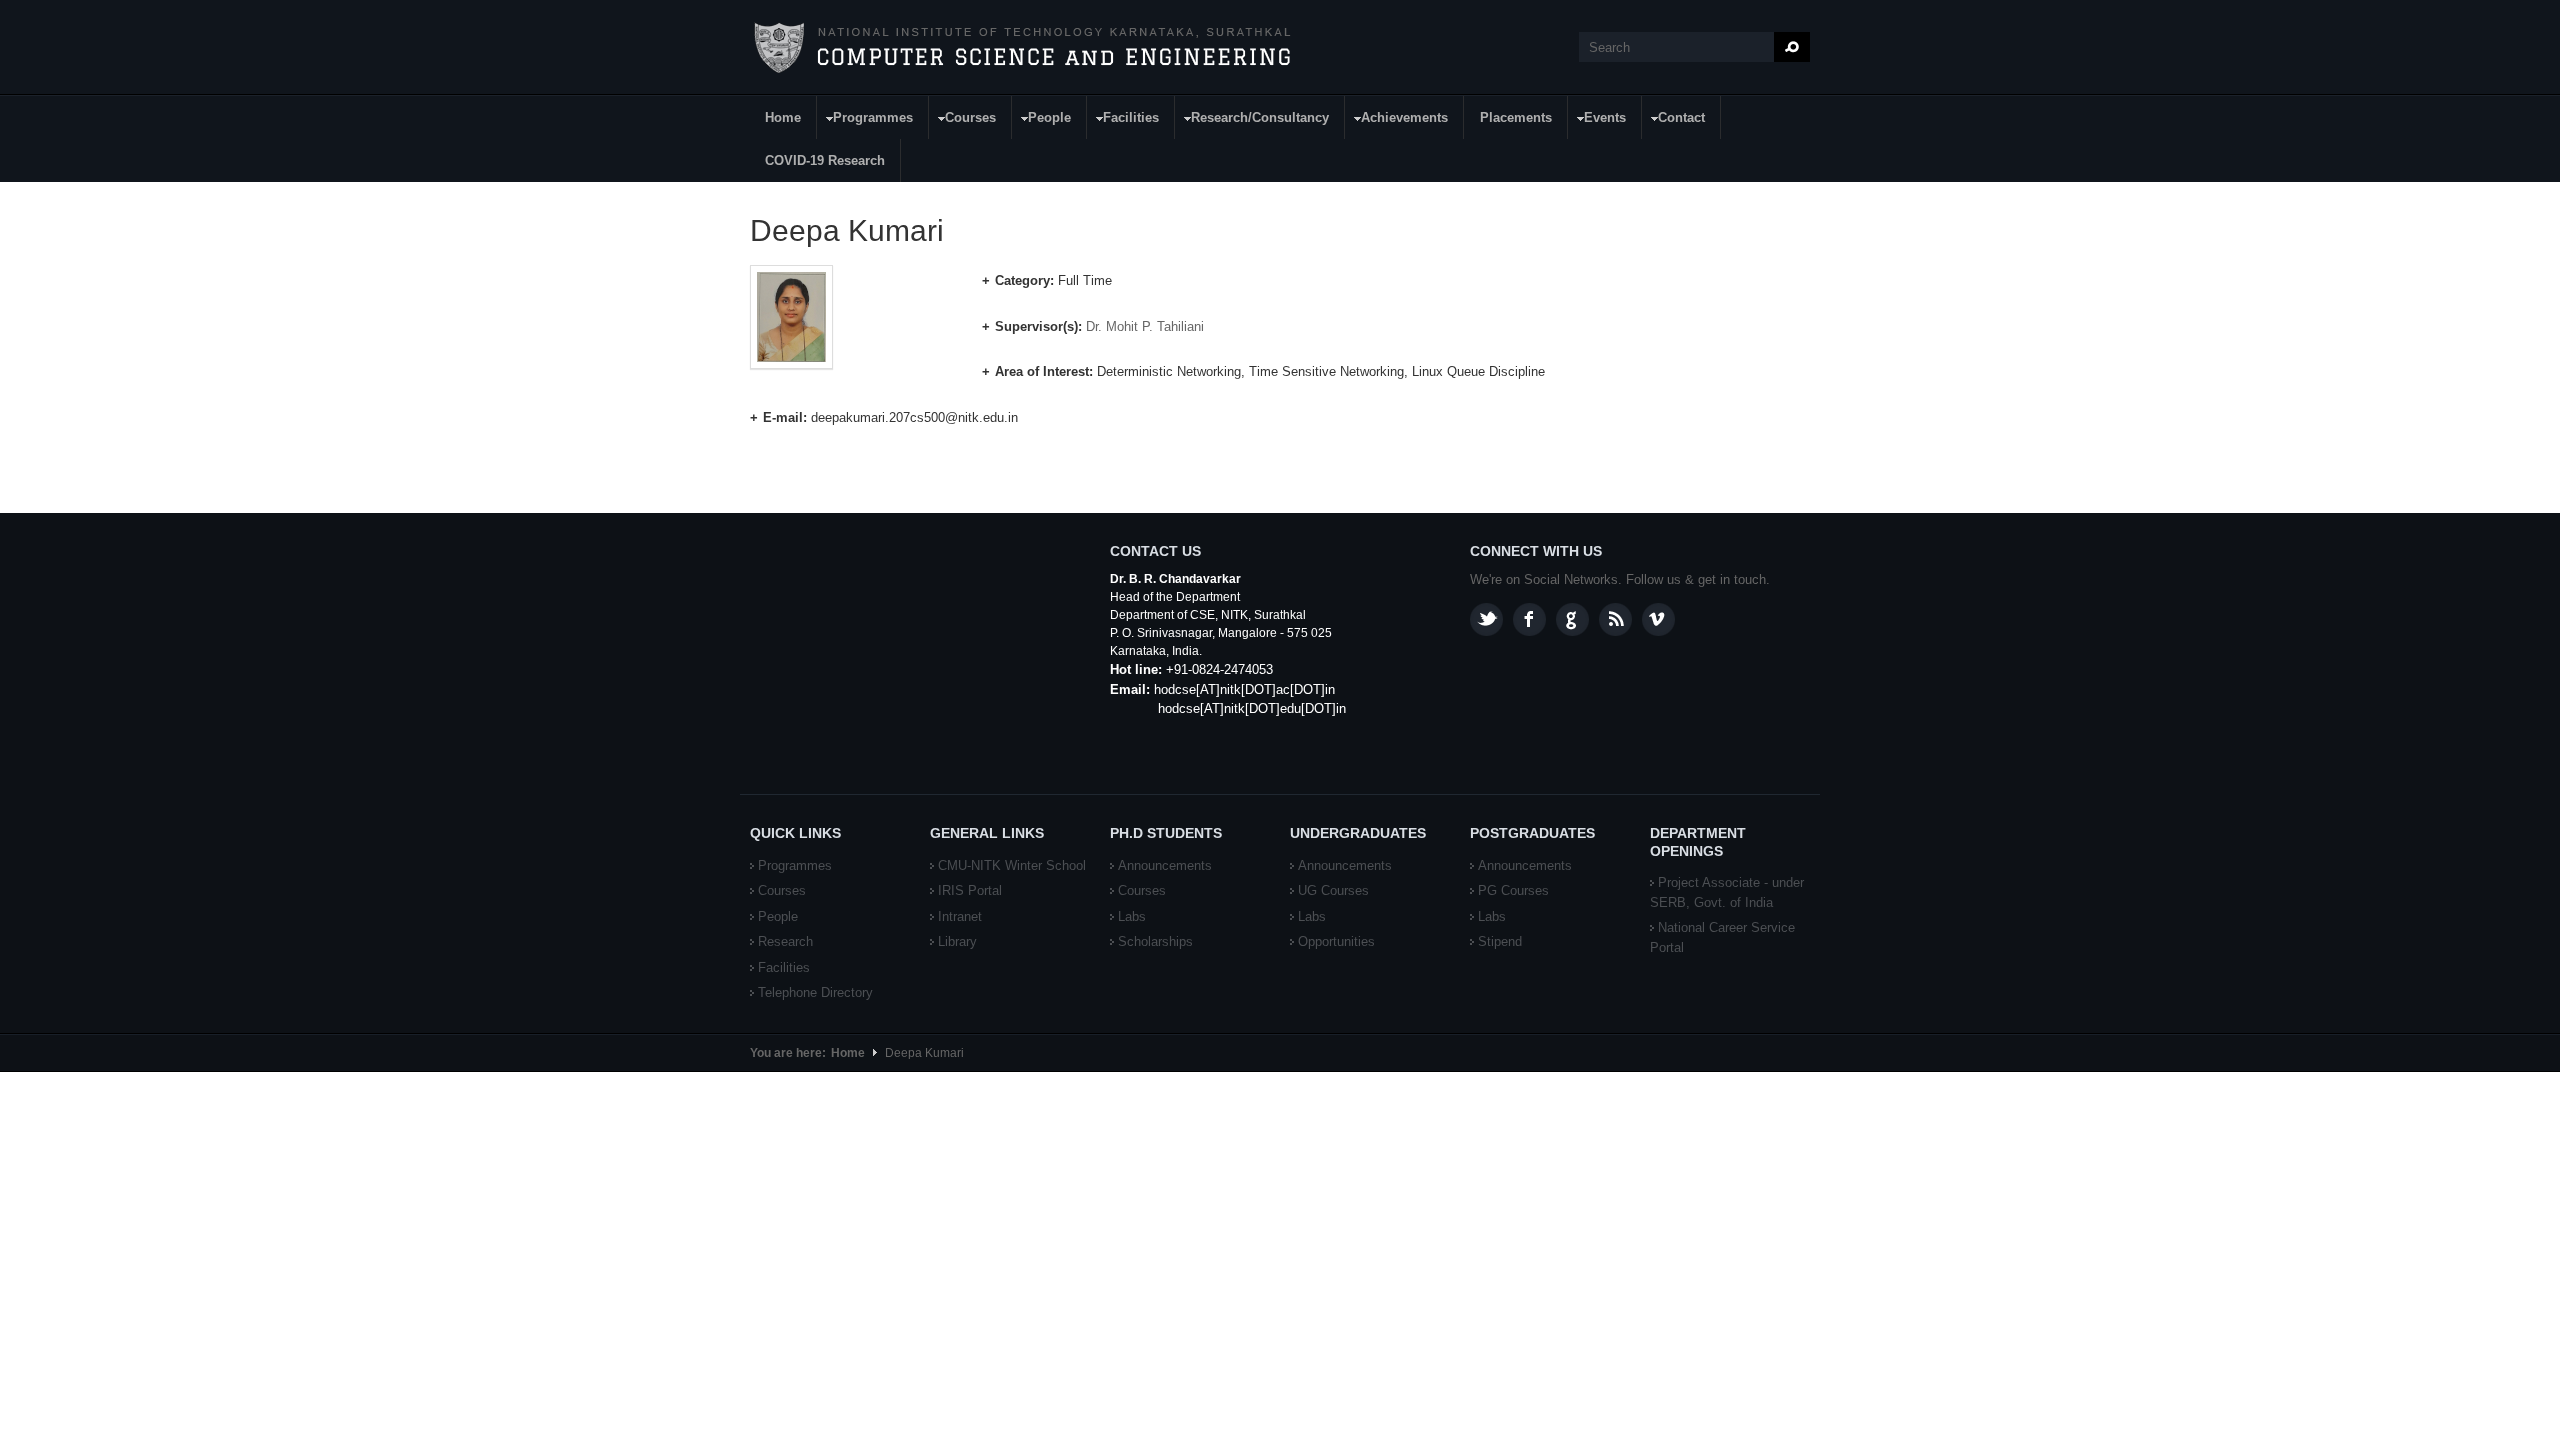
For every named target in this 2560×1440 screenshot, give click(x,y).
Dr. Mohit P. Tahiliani (1145, 326)
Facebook (1529, 619)
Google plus (1572, 619)
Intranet (960, 916)
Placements (1516, 117)
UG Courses (1333, 890)
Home (783, 117)
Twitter (1486, 619)
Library (957, 941)
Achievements (1397, 120)
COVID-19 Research (825, 160)
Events (1597, 120)
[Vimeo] (1658, 619)
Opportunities (1336, 941)
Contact (1674, 120)
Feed (1615, 619)
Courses (963, 120)
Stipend (1500, 941)
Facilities (1123, 120)
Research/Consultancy (1252, 120)
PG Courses (1513, 890)
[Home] (1021, 48)
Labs (1132, 916)
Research (785, 941)
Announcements (1165, 865)
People (1042, 120)
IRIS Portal (970, 890)
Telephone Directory (815, 992)
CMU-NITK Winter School (1012, 865)
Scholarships (1155, 941)
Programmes (865, 120)
